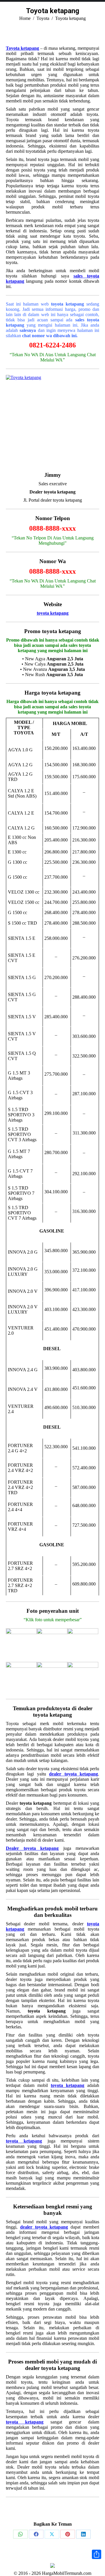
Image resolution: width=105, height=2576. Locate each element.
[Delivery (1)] (21, 1644)
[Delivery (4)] (21, 1677)
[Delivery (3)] (83, 1644)
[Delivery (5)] (52, 1677)
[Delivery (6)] (83, 1677)
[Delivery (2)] (52, 1644)
